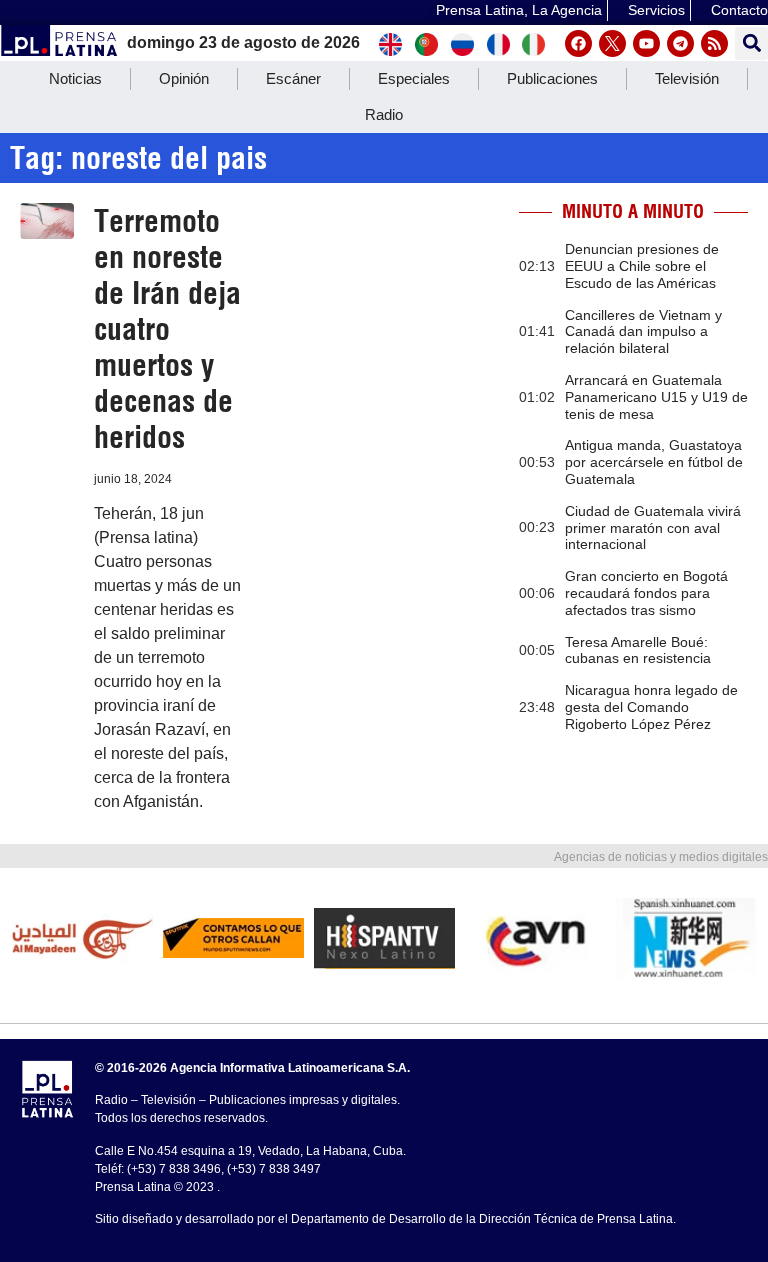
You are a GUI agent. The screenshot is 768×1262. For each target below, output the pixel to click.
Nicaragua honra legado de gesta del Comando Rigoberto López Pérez (651, 707)
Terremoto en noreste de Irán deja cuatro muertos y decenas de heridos (167, 329)
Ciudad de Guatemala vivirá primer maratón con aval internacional (653, 528)
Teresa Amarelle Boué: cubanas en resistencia (638, 650)
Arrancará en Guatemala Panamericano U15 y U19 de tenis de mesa (656, 397)
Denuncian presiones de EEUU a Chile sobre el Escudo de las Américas (642, 266)
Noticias (75, 78)
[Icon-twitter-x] (612, 43)
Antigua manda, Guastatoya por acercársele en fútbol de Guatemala (654, 462)
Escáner (293, 78)
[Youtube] (646, 43)
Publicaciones (552, 78)
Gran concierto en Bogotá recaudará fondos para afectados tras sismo (646, 593)
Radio (384, 114)
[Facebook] (578, 43)
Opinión (184, 78)
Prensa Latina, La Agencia (519, 10)
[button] (751, 43)
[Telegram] (680, 43)
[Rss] (714, 43)
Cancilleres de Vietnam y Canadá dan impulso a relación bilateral (643, 332)
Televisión (687, 78)
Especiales (414, 78)
